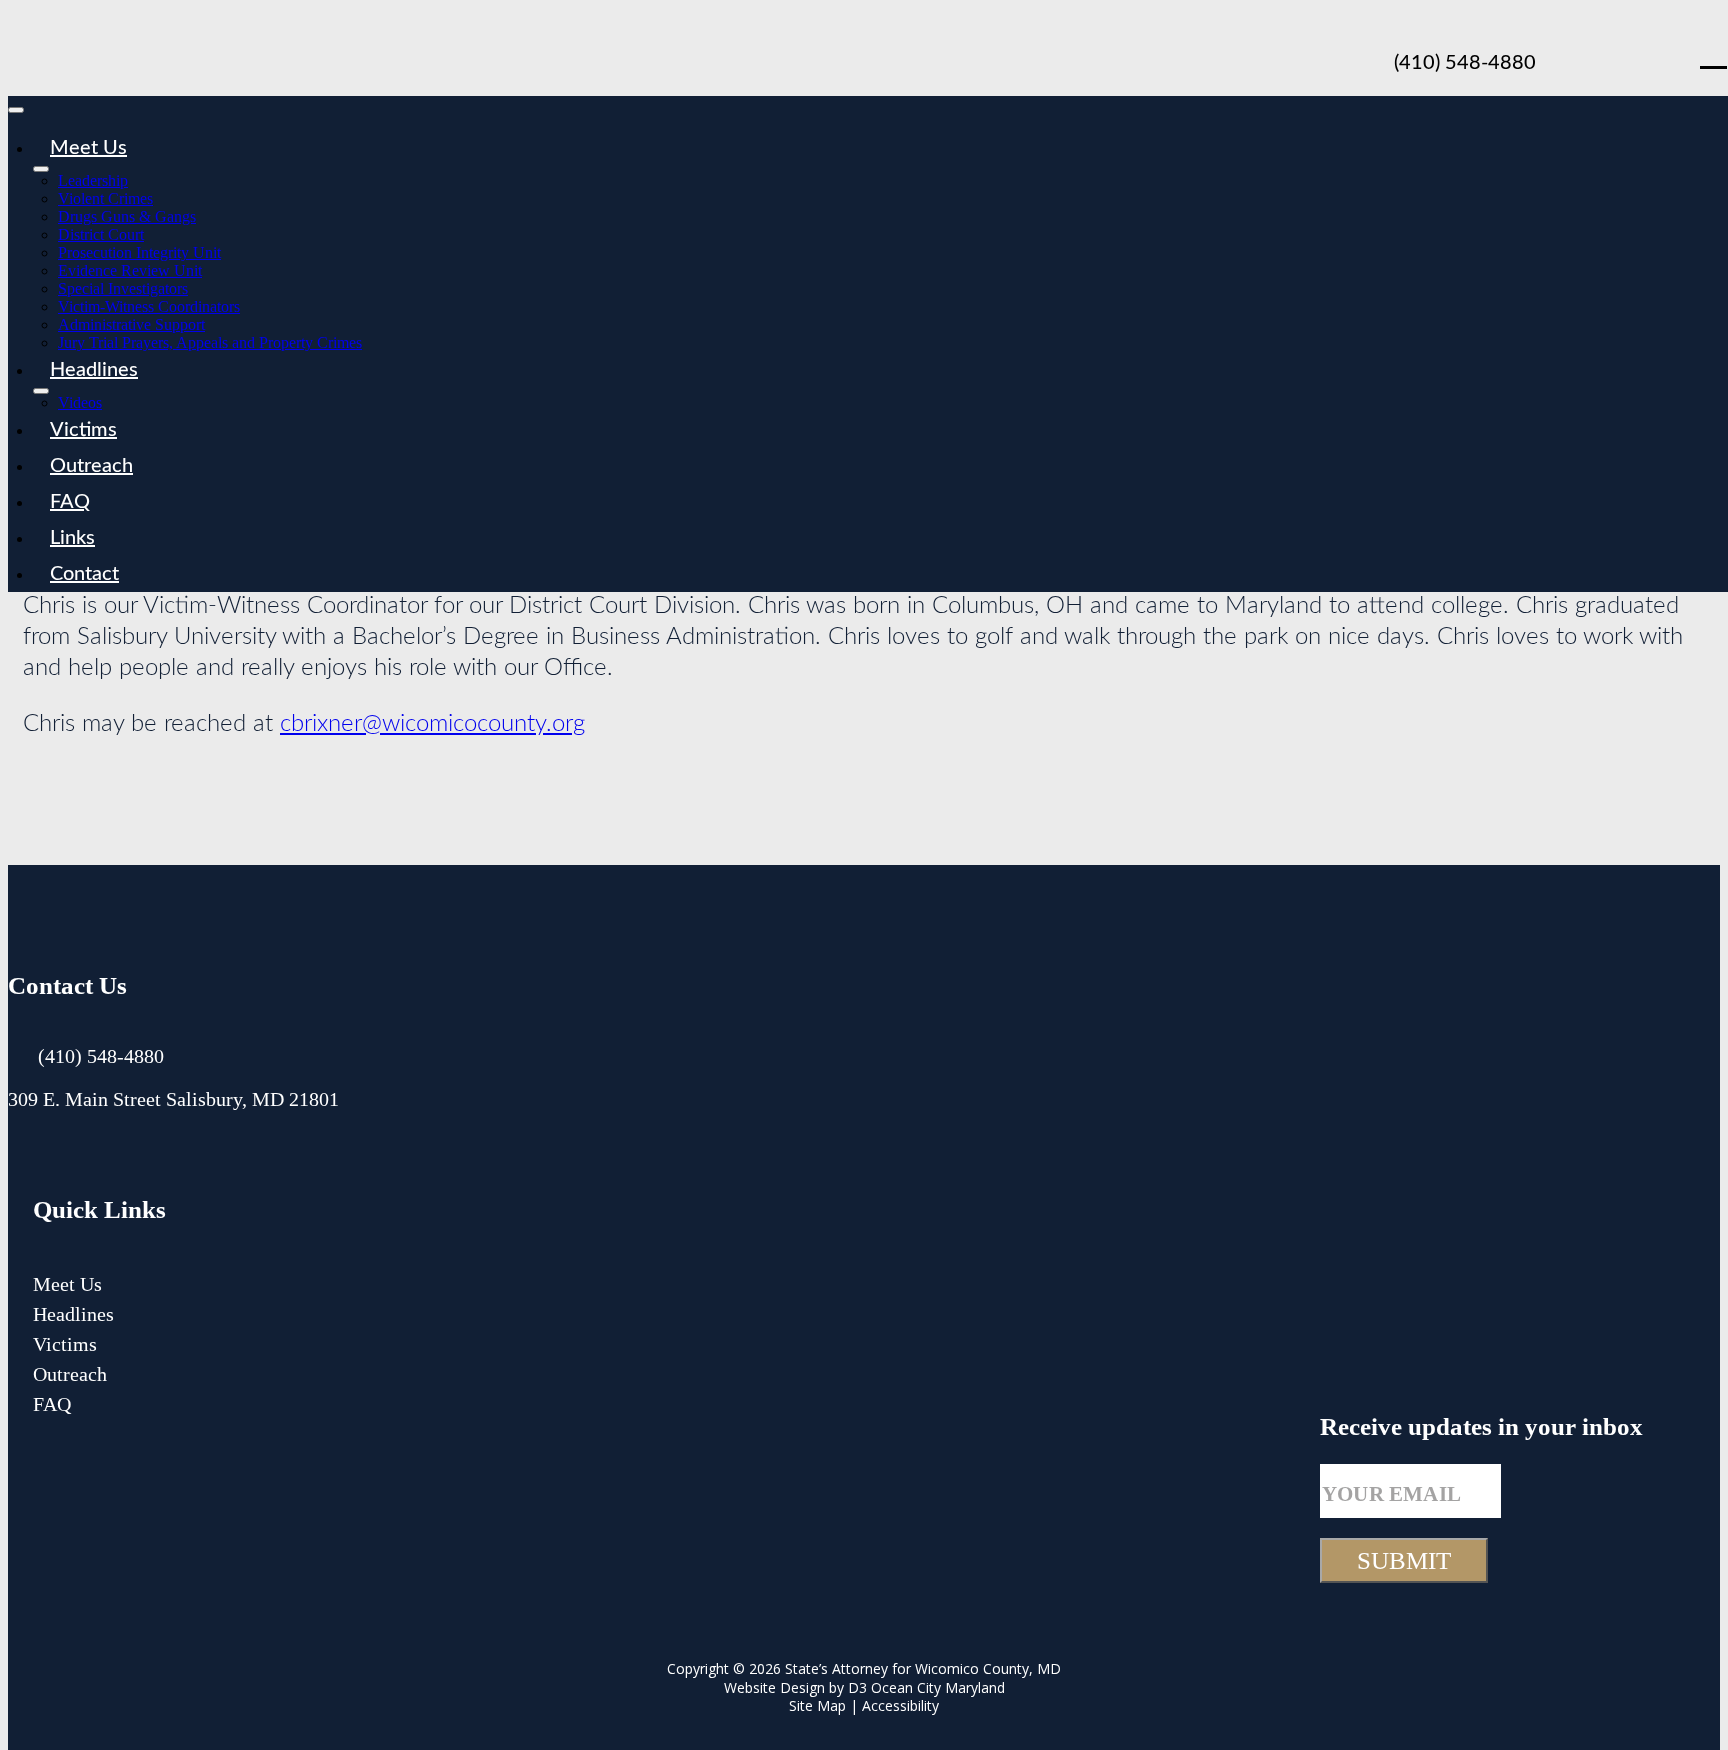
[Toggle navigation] (16, 110)
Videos (80, 402)
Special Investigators (123, 288)
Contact (84, 574)
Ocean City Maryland (938, 1687)
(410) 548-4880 (1465, 63)
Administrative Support (131, 324)
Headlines (94, 370)
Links (72, 538)
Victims (83, 430)
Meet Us (88, 148)
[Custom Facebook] (1663, 52)
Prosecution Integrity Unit (139, 252)
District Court (101, 234)
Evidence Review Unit (130, 270)
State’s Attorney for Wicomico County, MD (923, 1668)
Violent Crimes (105, 198)
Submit (1404, 1560)
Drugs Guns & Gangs (127, 216)
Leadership (93, 180)
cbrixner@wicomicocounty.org (432, 724)
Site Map (817, 1705)
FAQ (70, 502)
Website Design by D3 (795, 1687)
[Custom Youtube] (1608, 52)
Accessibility (900, 1705)
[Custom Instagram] (130, 1151)
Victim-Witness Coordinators (149, 306)
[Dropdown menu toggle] (41, 169)
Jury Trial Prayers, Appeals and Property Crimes (210, 342)
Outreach (91, 466)
